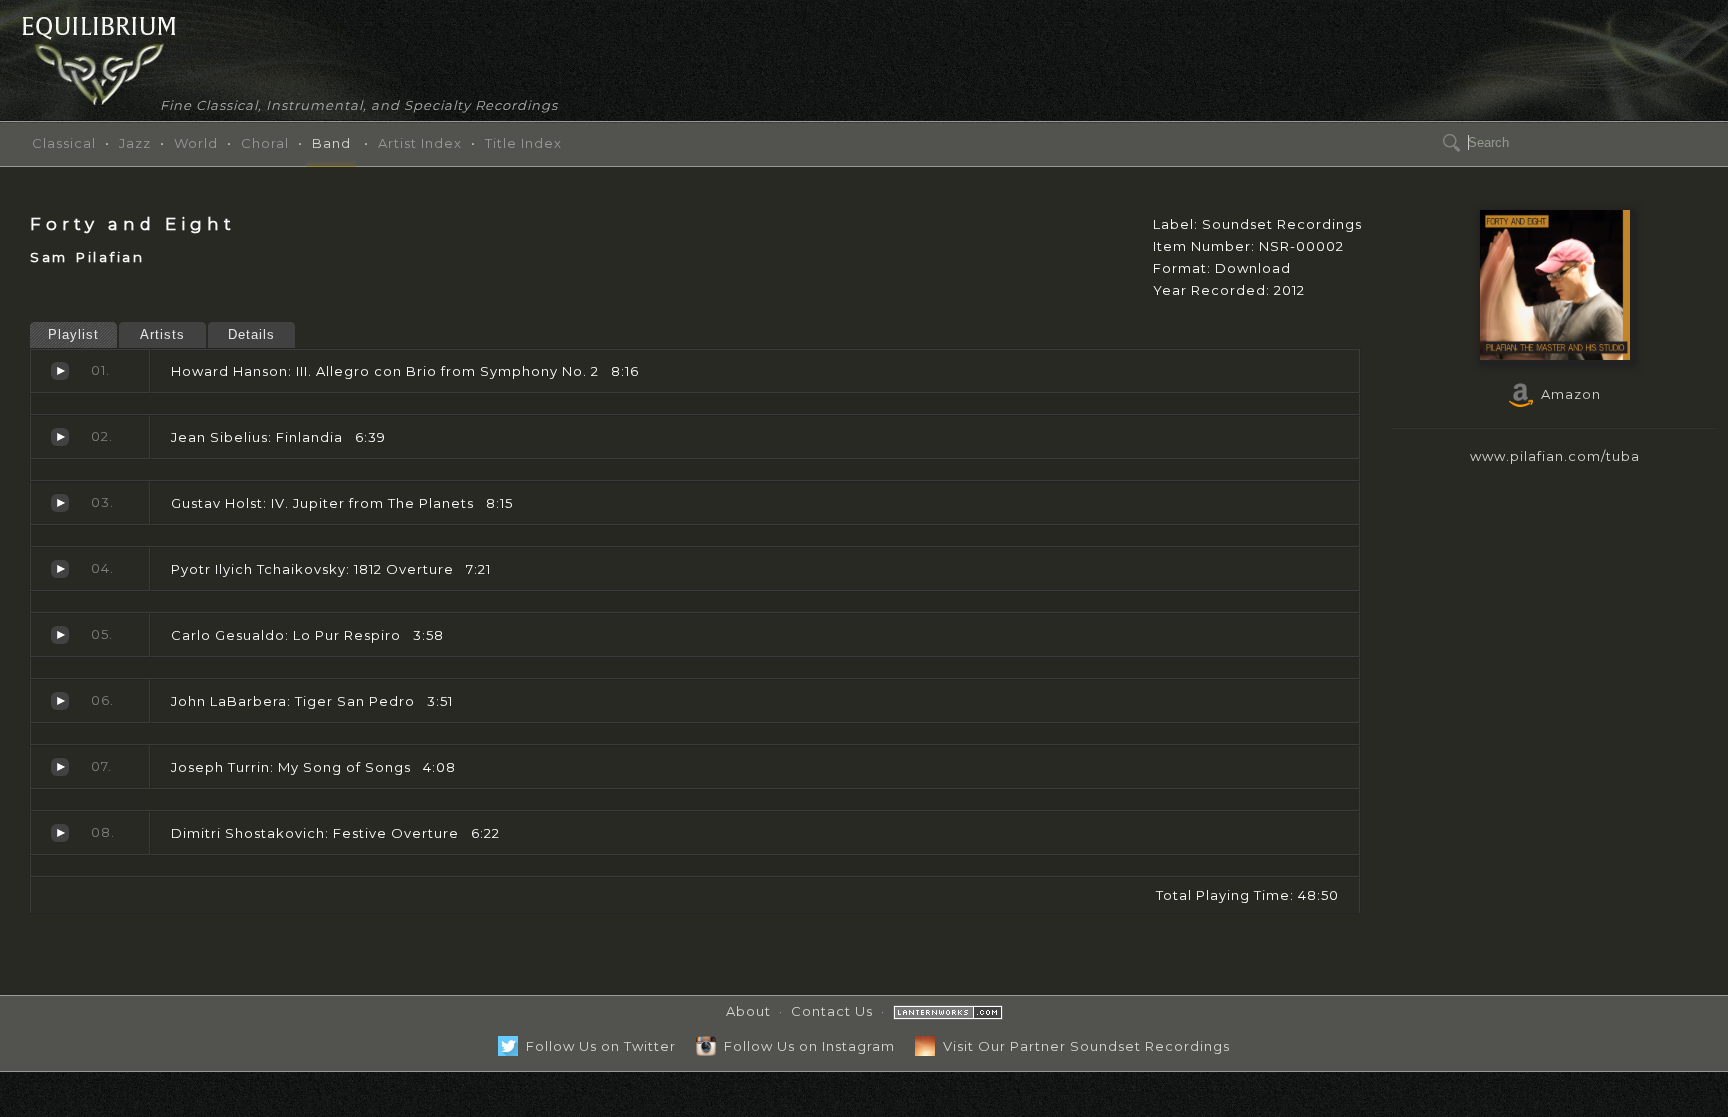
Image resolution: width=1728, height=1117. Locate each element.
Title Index (523, 143)
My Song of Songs (60, 767)
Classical (64, 143)
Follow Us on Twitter (597, 1046)
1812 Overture (60, 569)
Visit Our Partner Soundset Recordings (1082, 1046)
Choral (265, 143)
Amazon (1567, 394)
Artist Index (420, 143)
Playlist (73, 334)
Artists (162, 334)
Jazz (135, 143)
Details (251, 334)
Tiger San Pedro (60, 701)
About (748, 1011)
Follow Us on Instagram (805, 1046)
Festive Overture (60, 833)
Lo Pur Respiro (60, 635)
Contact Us (832, 1011)
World (196, 143)
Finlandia (60, 437)
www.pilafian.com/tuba (1555, 456)
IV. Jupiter (60, 503)
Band (331, 143)
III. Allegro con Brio (60, 371)
